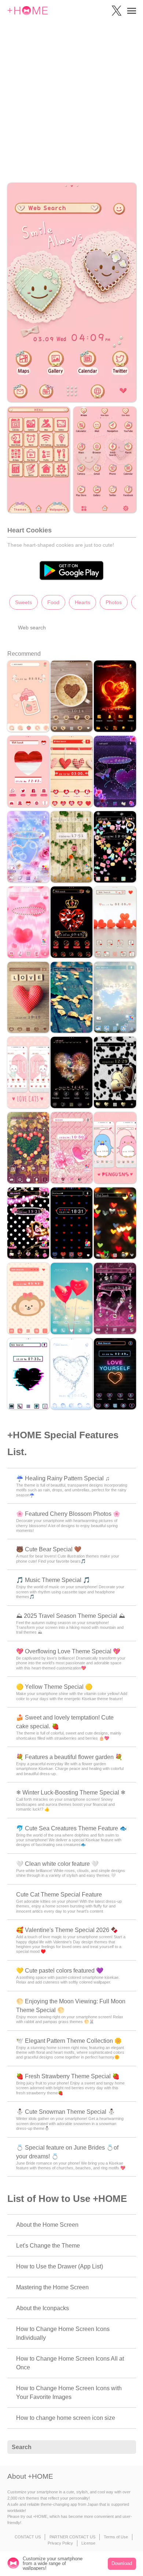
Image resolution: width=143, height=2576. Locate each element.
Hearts (82, 602)
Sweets (23, 602)
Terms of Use (116, 2537)
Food (53, 602)
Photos (114, 602)
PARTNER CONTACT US (72, 2537)
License (88, 2543)
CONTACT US (28, 2537)
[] (126, 2447)
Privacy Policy (60, 2543)
